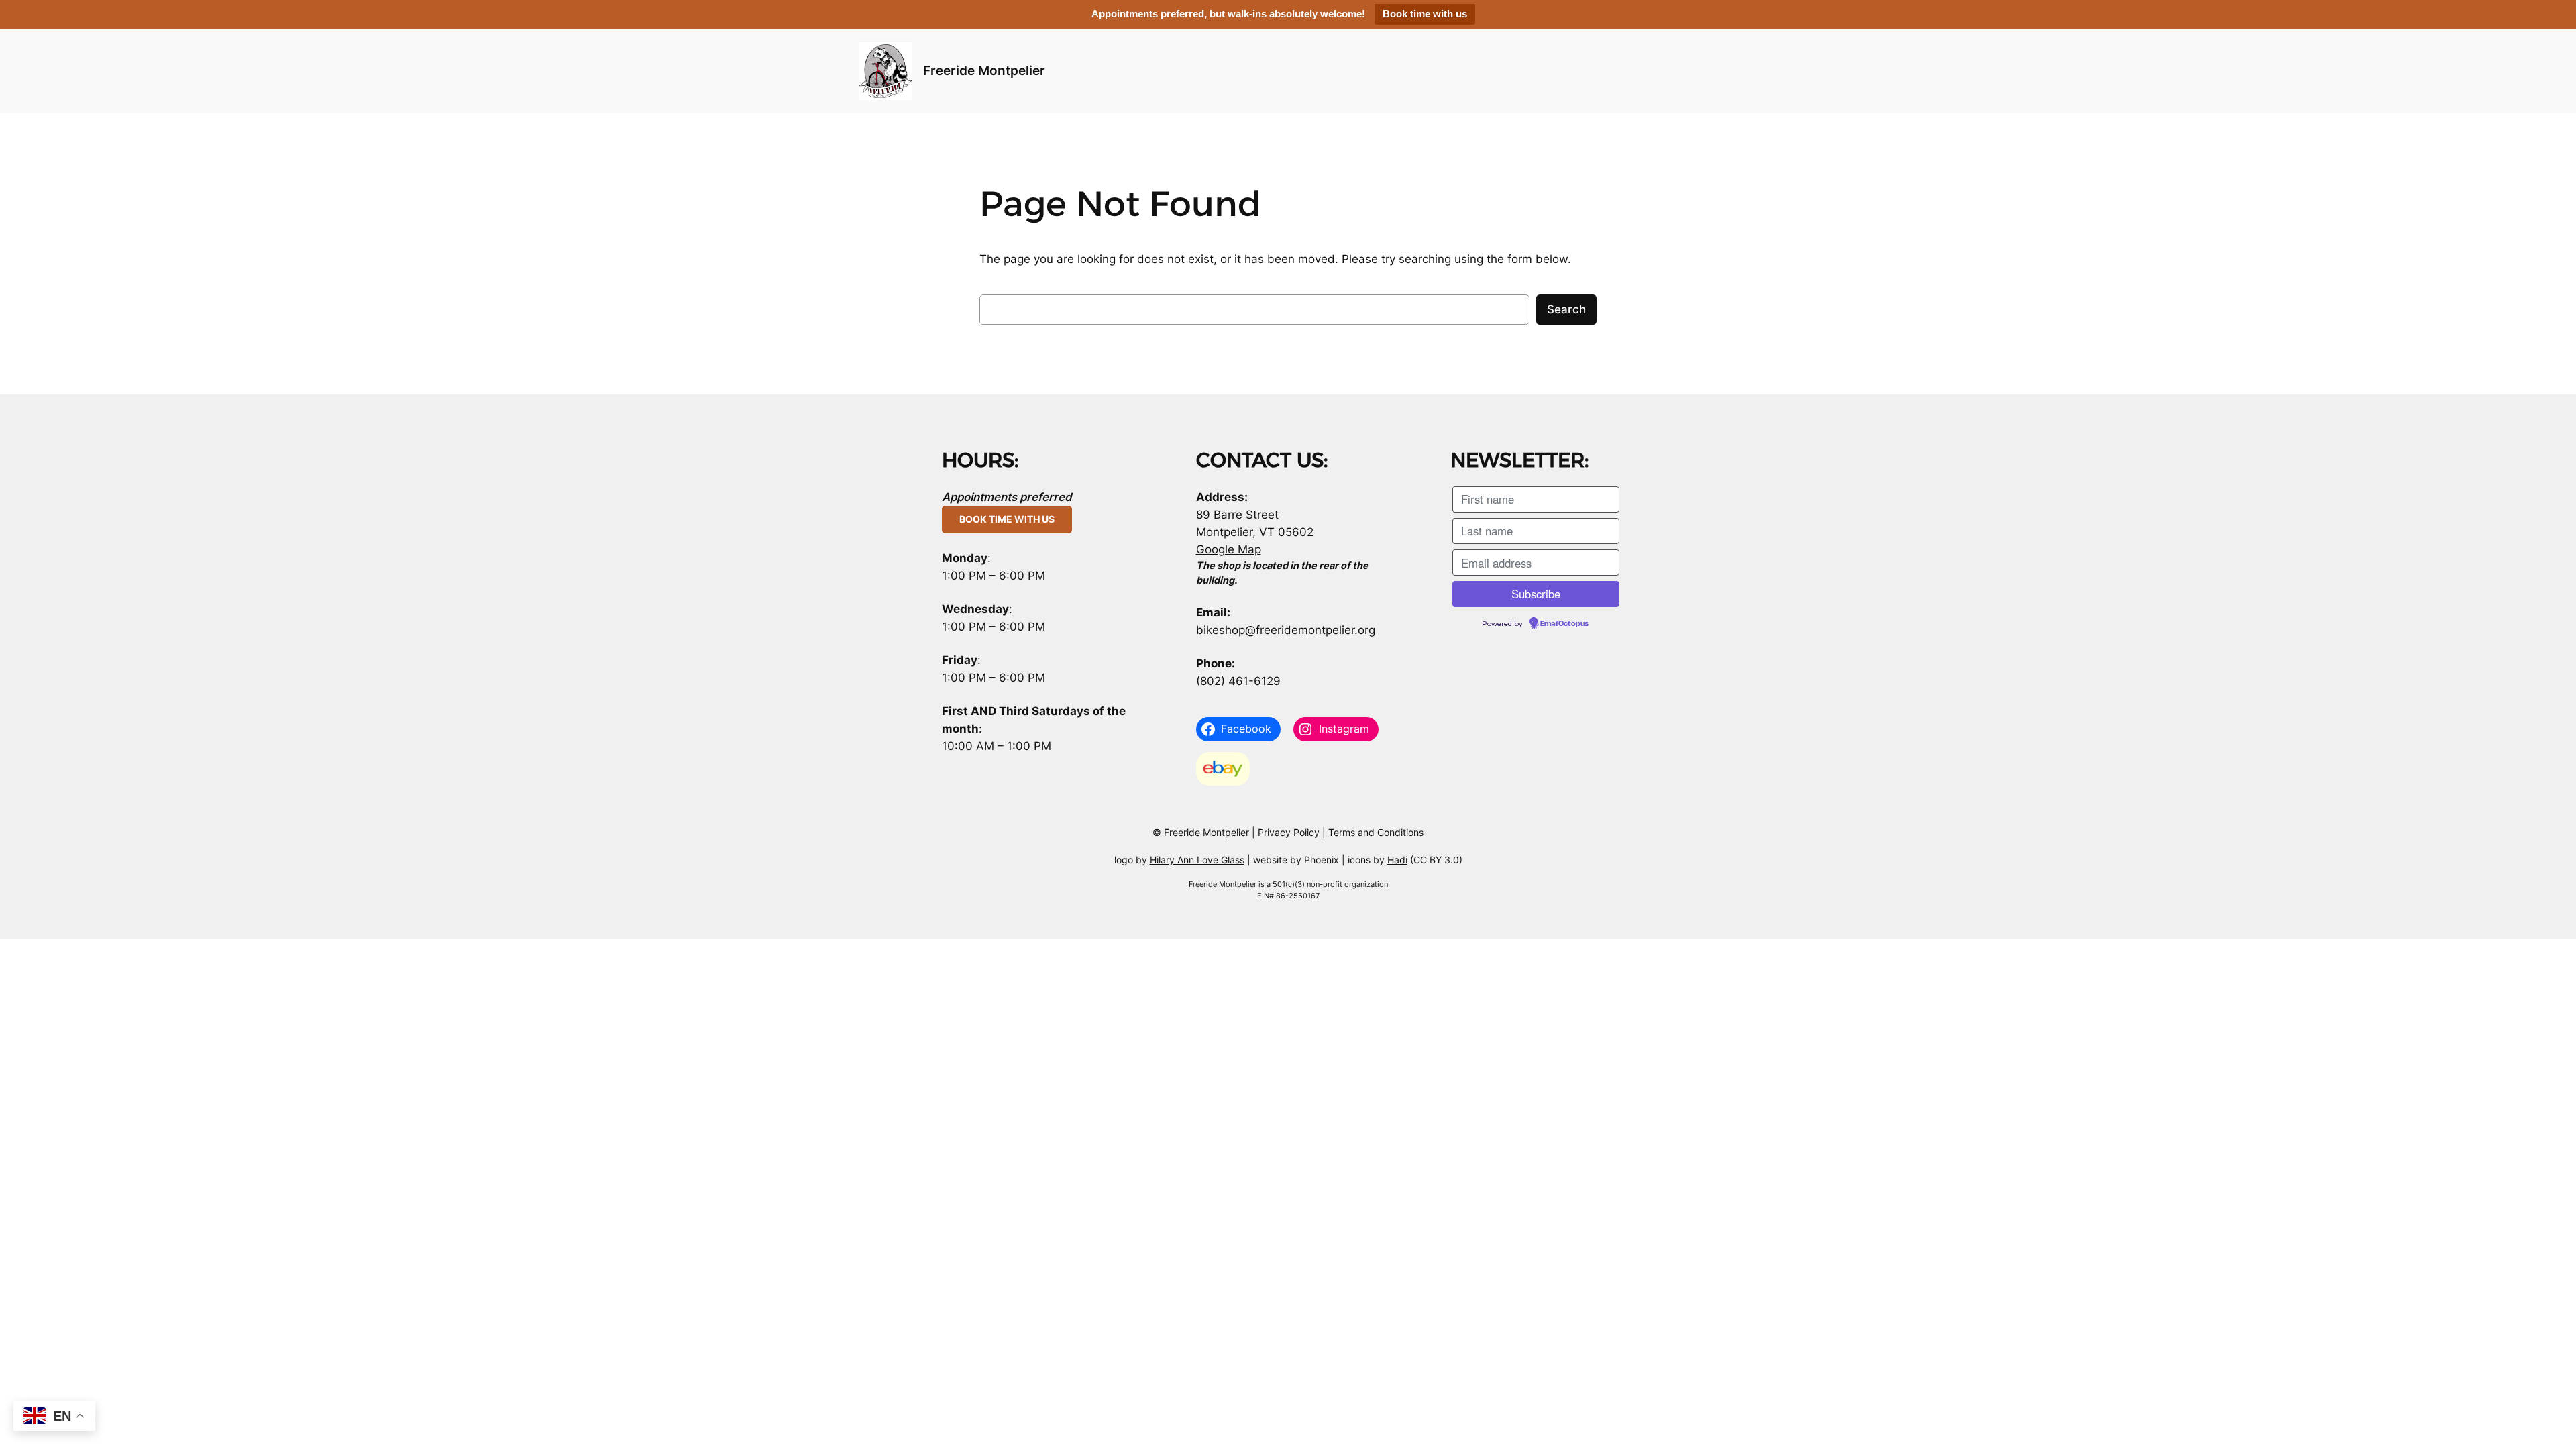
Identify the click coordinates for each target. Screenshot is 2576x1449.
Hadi (1397, 860)
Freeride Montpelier (984, 70)
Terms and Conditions (1376, 832)
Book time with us (1425, 14)
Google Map (1229, 549)
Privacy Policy (1289, 832)
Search (1566, 309)
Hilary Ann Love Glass (1197, 860)
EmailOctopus (1564, 624)
